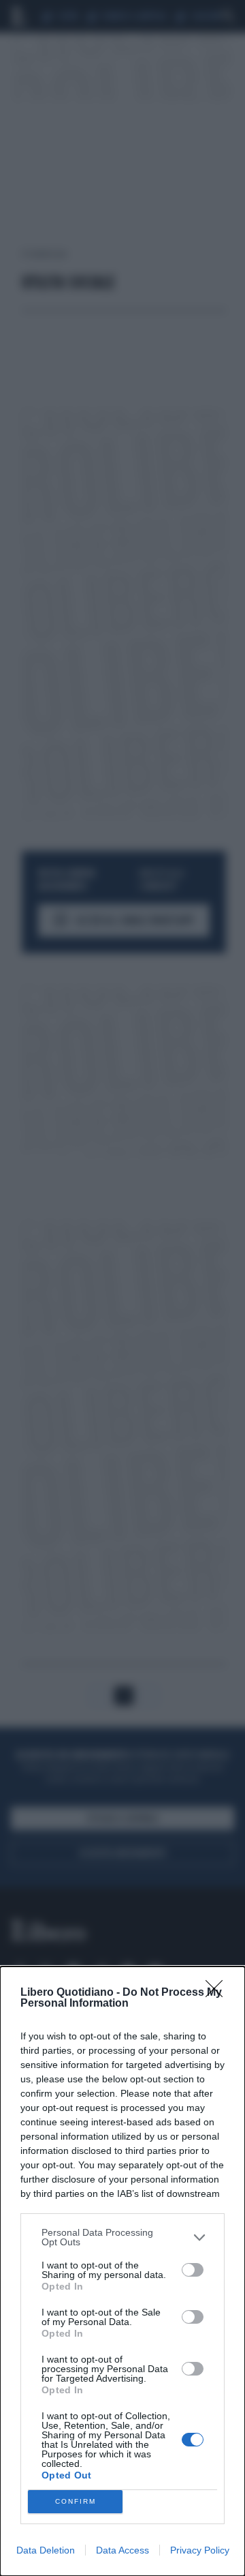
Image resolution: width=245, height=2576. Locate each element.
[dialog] (122, 2271)
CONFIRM (76, 2501)
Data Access (122, 2550)
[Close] (218, 1993)
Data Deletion (46, 2550)
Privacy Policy (200, 2550)
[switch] (193, 2270)
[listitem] (122, 2237)
